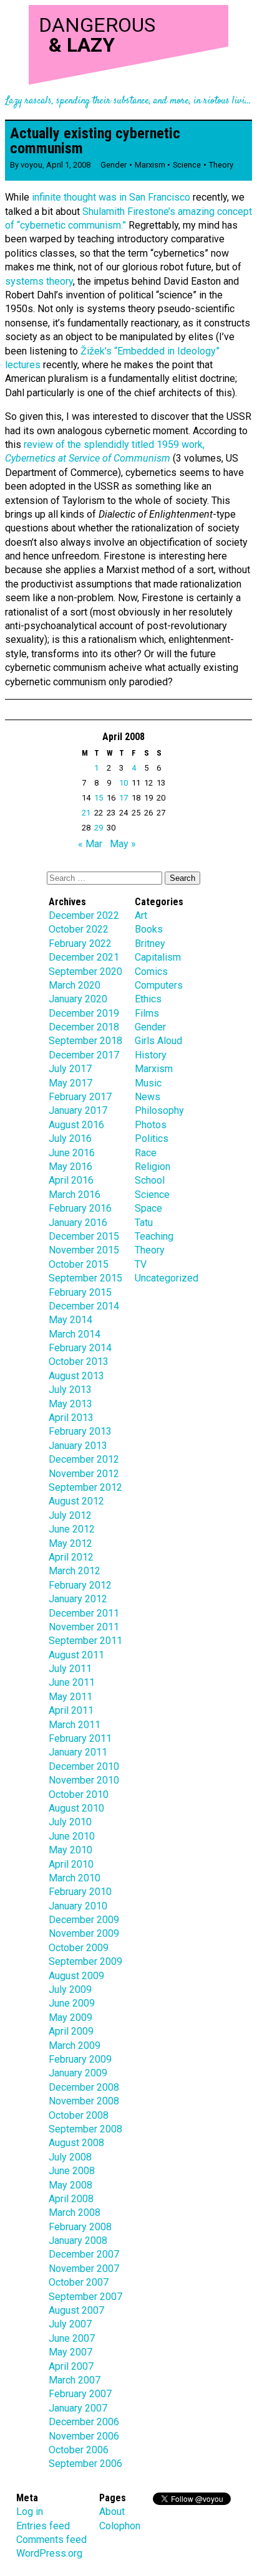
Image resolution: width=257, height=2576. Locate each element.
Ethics (148, 999)
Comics (151, 972)
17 (124, 798)
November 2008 (84, 2101)
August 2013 (76, 1376)
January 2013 (78, 1446)
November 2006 (84, 2436)
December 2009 (84, 1920)
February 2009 (80, 2059)
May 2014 (70, 1320)
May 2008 (70, 2185)
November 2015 (84, 1250)
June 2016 (72, 1153)
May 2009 (70, 2018)
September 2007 (85, 2297)
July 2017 (70, 1069)
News (148, 1097)
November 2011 (84, 1627)
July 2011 (70, 1669)
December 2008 (84, 2087)
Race (146, 1153)
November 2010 (84, 1780)
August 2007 (76, 2310)
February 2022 (80, 943)
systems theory (39, 281)
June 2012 (72, 1529)
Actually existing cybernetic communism (95, 141)
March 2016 (75, 1195)
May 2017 (70, 1083)
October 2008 (79, 2115)
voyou (32, 165)
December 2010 (84, 1766)
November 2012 (84, 1474)
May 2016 (70, 1167)
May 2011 (70, 1697)
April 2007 (71, 2366)
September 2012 (85, 1487)
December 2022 (84, 915)
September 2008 (85, 2129)
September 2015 (85, 1278)
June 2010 (72, 1836)
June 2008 (72, 2171)
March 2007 (75, 2380)
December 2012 (84, 1459)
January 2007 (78, 2408)
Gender (114, 165)
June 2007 (72, 2338)
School (150, 1180)
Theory (221, 165)
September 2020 (85, 972)
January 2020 (78, 999)
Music (148, 1083)
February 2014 (80, 1348)
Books (149, 929)
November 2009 (84, 1933)
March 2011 (75, 1725)
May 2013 (70, 1404)
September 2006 (85, 2464)
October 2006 (79, 2450)
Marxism (150, 165)
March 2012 (75, 1571)
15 (99, 798)
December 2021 (84, 957)
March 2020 (75, 985)
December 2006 (84, 2422)
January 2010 (78, 1906)
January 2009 (78, 2073)
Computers (159, 985)
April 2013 (71, 1418)
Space (148, 1208)
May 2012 (70, 1543)
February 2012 (80, 1585)
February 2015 (80, 1292)
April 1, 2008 (68, 165)
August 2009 (76, 1976)
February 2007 (80, 2394)
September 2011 (85, 1641)
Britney (150, 943)
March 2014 (75, 1334)
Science (187, 165)
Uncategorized (167, 1278)
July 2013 (70, 1390)
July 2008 (70, 2157)
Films (147, 1013)
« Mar (90, 844)
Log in (30, 2512)
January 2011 (78, 1752)
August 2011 (76, 1655)
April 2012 (71, 1557)
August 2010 (76, 1808)
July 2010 (70, 1822)
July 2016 (70, 1138)
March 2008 (75, 2212)
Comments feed (51, 2540)
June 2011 (72, 1682)
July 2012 (70, 1515)
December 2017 (84, 1055)
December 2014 (84, 1306)
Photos (151, 1125)
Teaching (154, 1236)
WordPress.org (49, 2553)
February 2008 (80, 2227)
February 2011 (80, 1738)
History (151, 1055)
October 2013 (79, 1362)
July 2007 (70, 2324)
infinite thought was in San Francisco (110, 197)
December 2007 (84, 2254)
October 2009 (79, 1948)
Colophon (120, 2526)
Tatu (144, 1223)
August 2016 (76, 1125)
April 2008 (71, 2199)
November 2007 (84, 2269)
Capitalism (158, 957)
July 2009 (70, 1989)
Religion (153, 1167)
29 (99, 828)
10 (124, 783)
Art (141, 915)
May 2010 (70, 1850)
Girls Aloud (158, 1041)
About (112, 2512)
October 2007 (79, 2282)
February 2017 (80, 1097)
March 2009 (75, 2046)
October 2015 (79, 1264)
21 (86, 813)
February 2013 (80, 1431)
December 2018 (84, 1027)
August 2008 (76, 2143)
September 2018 (85, 1041)
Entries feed (43, 2526)
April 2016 (71, 1180)
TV (141, 1264)
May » (123, 844)
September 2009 (85, 1961)
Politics (152, 1138)
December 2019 (84, 1013)
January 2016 (78, 1223)
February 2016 (80, 1208)
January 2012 (78, 1599)
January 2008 (78, 2241)
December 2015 (84, 1236)
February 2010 (80, 1892)
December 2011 (84, 1613)
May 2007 (70, 2352)
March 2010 (75, 1878)
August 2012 (76, 1501)
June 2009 (72, 2003)
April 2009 (71, 2031)
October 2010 (79, 1794)
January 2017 (78, 1110)
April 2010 (71, 1864)
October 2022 (79, 929)
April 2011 (71, 1710)
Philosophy (159, 1110)
